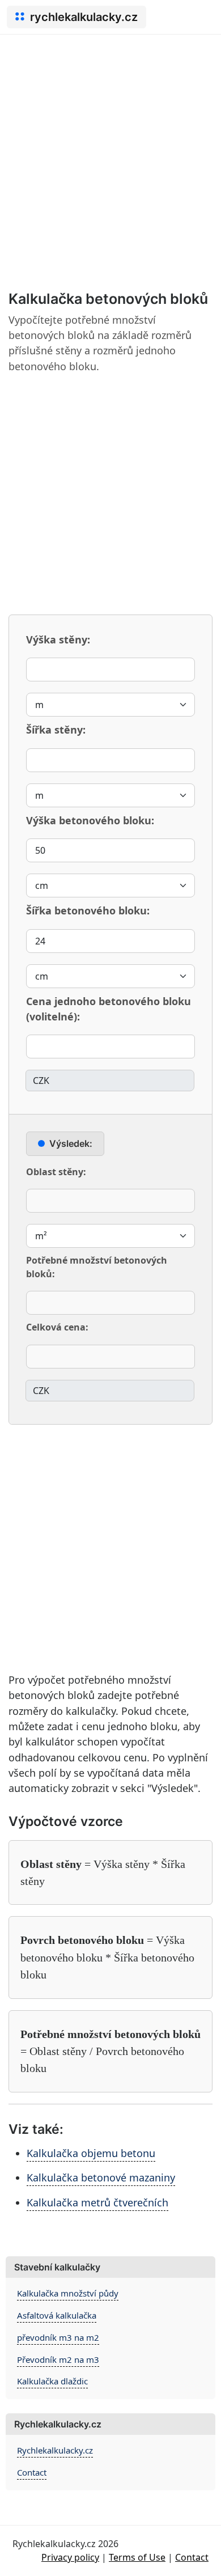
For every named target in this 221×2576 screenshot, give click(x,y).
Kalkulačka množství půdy (68, 2293)
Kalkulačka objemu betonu (91, 2153)
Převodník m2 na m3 (58, 2359)
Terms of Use (137, 2557)
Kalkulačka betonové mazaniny (101, 2177)
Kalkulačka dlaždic (52, 2381)
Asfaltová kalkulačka (57, 2315)
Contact (32, 2472)
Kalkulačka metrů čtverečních (97, 2202)
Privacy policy (70, 2557)
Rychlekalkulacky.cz (55, 2450)
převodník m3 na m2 (58, 2337)
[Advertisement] (110, 151)
